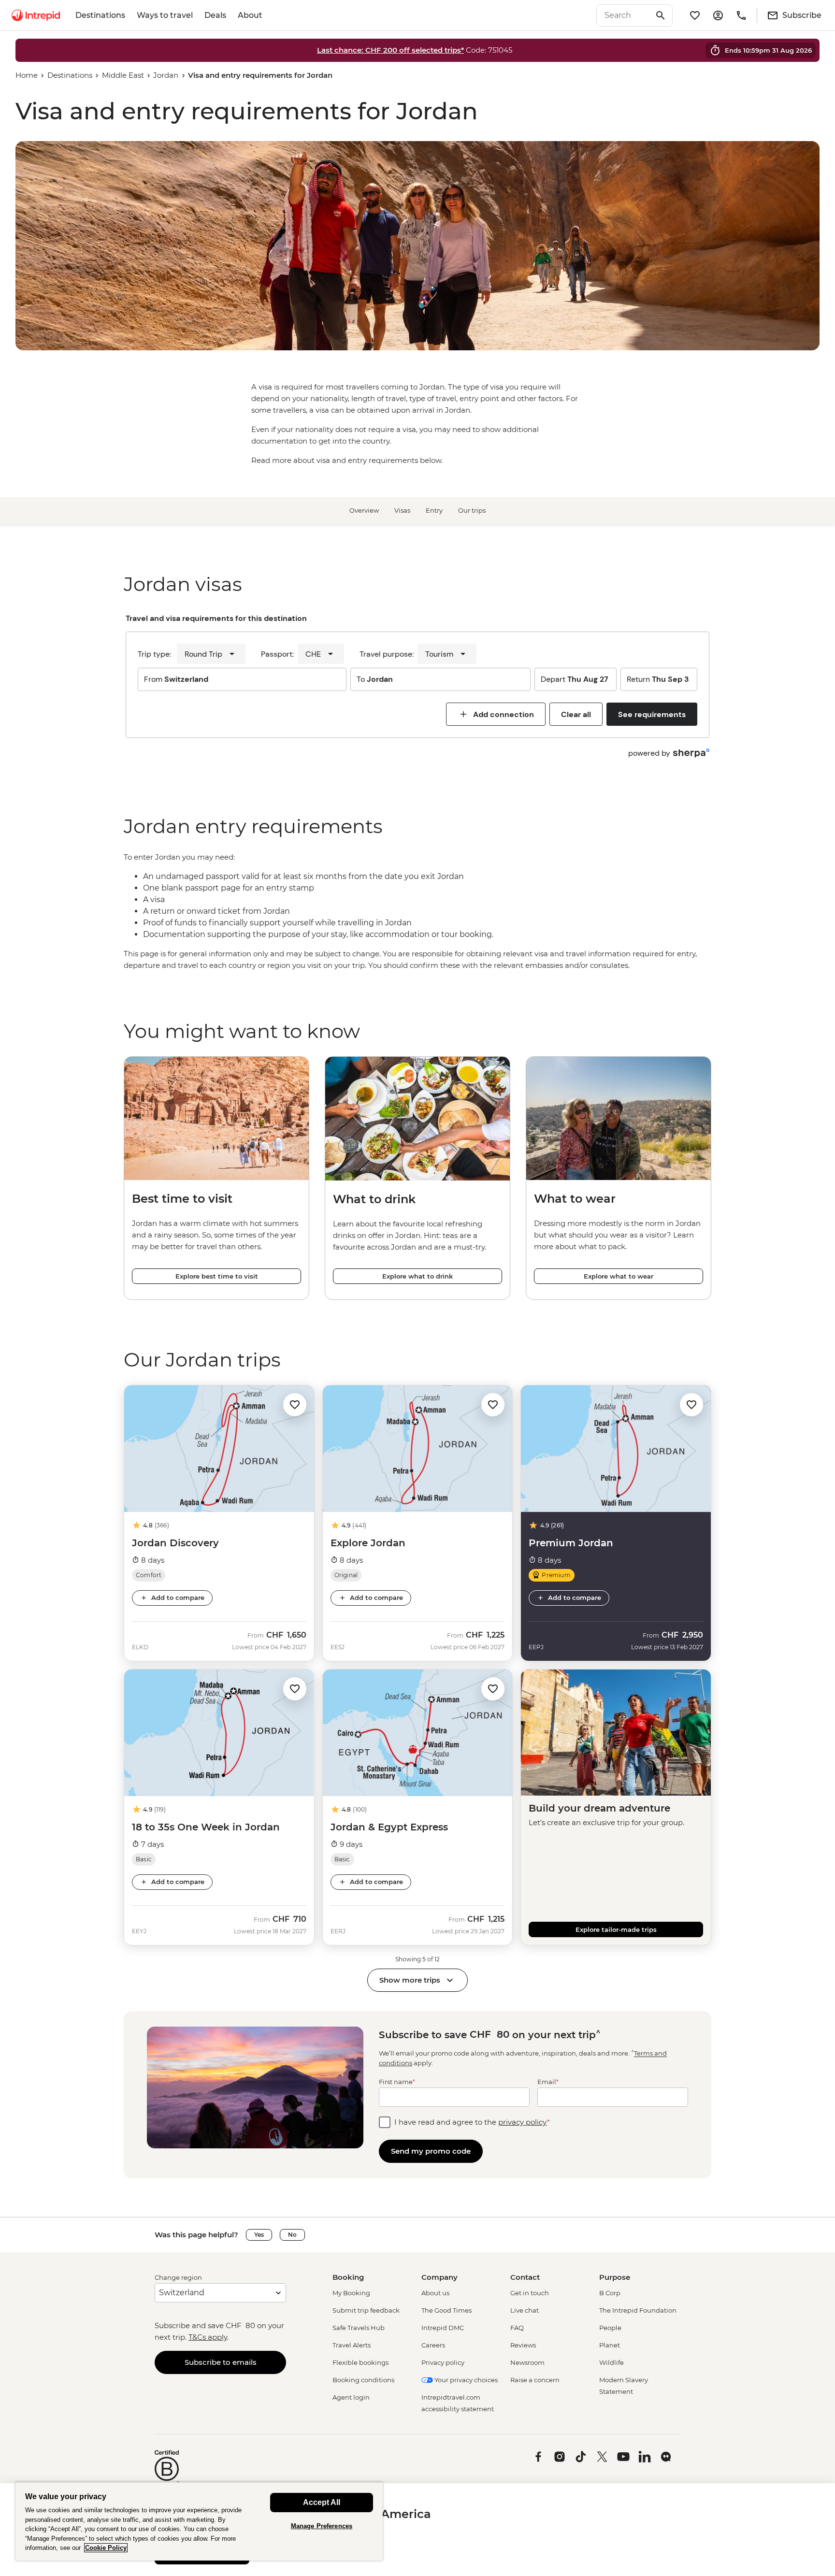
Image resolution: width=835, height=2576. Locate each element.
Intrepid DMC (443, 2328)
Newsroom (527, 2362)
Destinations (100, 15)
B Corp (610, 2293)
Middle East (123, 75)
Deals (215, 15)
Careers (433, 2345)
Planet (610, 2345)
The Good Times (446, 2310)
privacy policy (523, 2122)
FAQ (517, 2328)
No (292, 2235)
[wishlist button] (295, 1405)
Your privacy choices (465, 2380)
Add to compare (178, 1597)
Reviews (523, 2345)
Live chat (525, 2310)
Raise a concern (535, 2380)
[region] (417, 911)
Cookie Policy (106, 2548)
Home (27, 75)
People (610, 2328)
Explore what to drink (417, 1276)
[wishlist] (695, 15)
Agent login (351, 2397)
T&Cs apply (208, 2337)
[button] (295, 1404)
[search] (624, 15)
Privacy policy (443, 2362)
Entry (434, 510)
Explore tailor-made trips (616, 1929)
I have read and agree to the (472, 2122)
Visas (402, 510)
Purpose (615, 2277)
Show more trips (410, 1980)
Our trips (472, 510)
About (250, 15)
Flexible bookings (360, 2362)
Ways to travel (165, 15)
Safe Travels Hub (359, 2328)
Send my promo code (431, 2151)
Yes (259, 2235)
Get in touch (530, 2293)
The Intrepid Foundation (638, 2310)
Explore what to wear (619, 1276)
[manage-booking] (718, 15)
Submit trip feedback (366, 2310)
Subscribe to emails (221, 2362)
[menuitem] (36, 15)
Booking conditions (363, 2380)
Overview (364, 510)
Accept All (322, 2502)
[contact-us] (741, 15)
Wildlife (612, 2362)
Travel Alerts (352, 2345)
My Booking (351, 2293)
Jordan (166, 75)
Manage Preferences (322, 2526)
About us (435, 2293)
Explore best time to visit (217, 1276)
